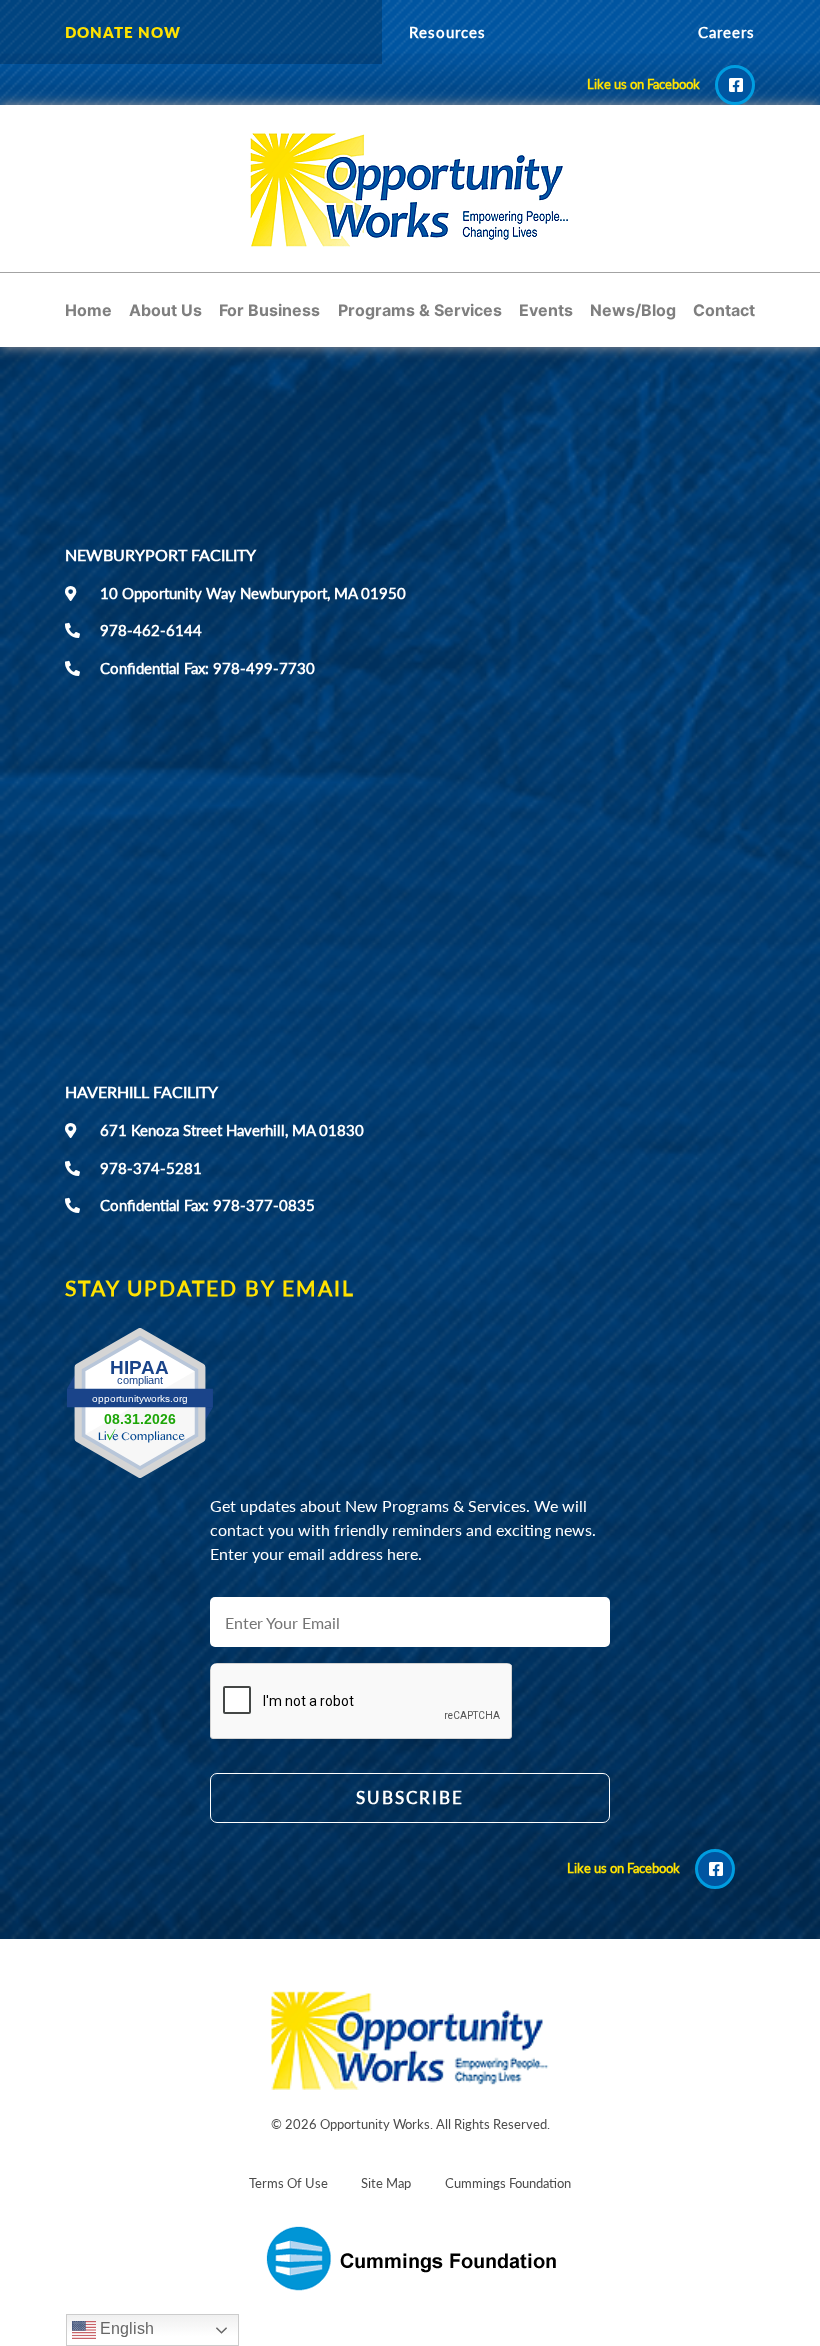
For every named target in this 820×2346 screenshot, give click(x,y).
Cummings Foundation (508, 2183)
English (125, 2328)
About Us (165, 310)
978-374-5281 (151, 1168)
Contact (724, 310)
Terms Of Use (288, 2183)
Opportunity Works (375, 2124)
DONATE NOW (123, 32)
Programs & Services (420, 310)
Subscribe (410, 1797)
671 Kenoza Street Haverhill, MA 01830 (232, 1130)
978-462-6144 (151, 630)
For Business (269, 310)
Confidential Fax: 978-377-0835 (207, 1205)
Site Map (386, 2183)
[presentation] (362, 1838)
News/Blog (633, 310)
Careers (726, 32)
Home (88, 310)
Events (546, 310)
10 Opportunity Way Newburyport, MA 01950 (253, 593)
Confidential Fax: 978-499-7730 (207, 668)
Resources (447, 32)
